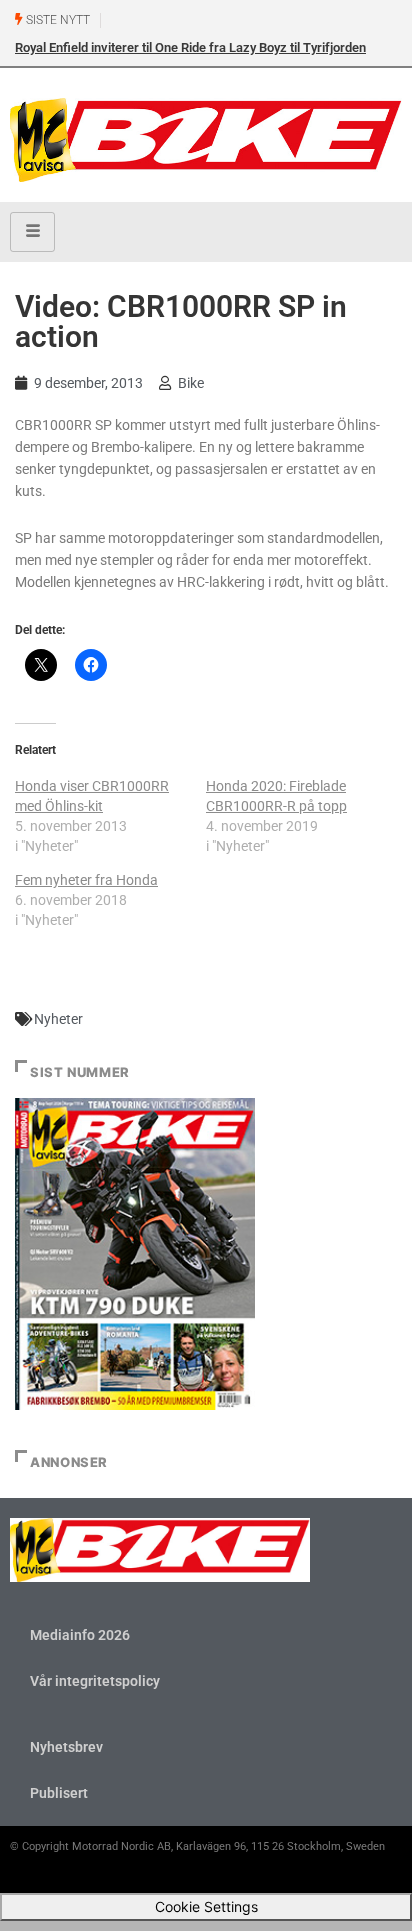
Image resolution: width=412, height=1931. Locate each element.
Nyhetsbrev (66, 1747)
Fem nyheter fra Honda (86, 880)
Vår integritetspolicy (95, 1681)
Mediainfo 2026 (80, 1635)
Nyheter (58, 1019)
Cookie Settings (206, 1906)
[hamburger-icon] (32, 232)
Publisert (59, 1793)
